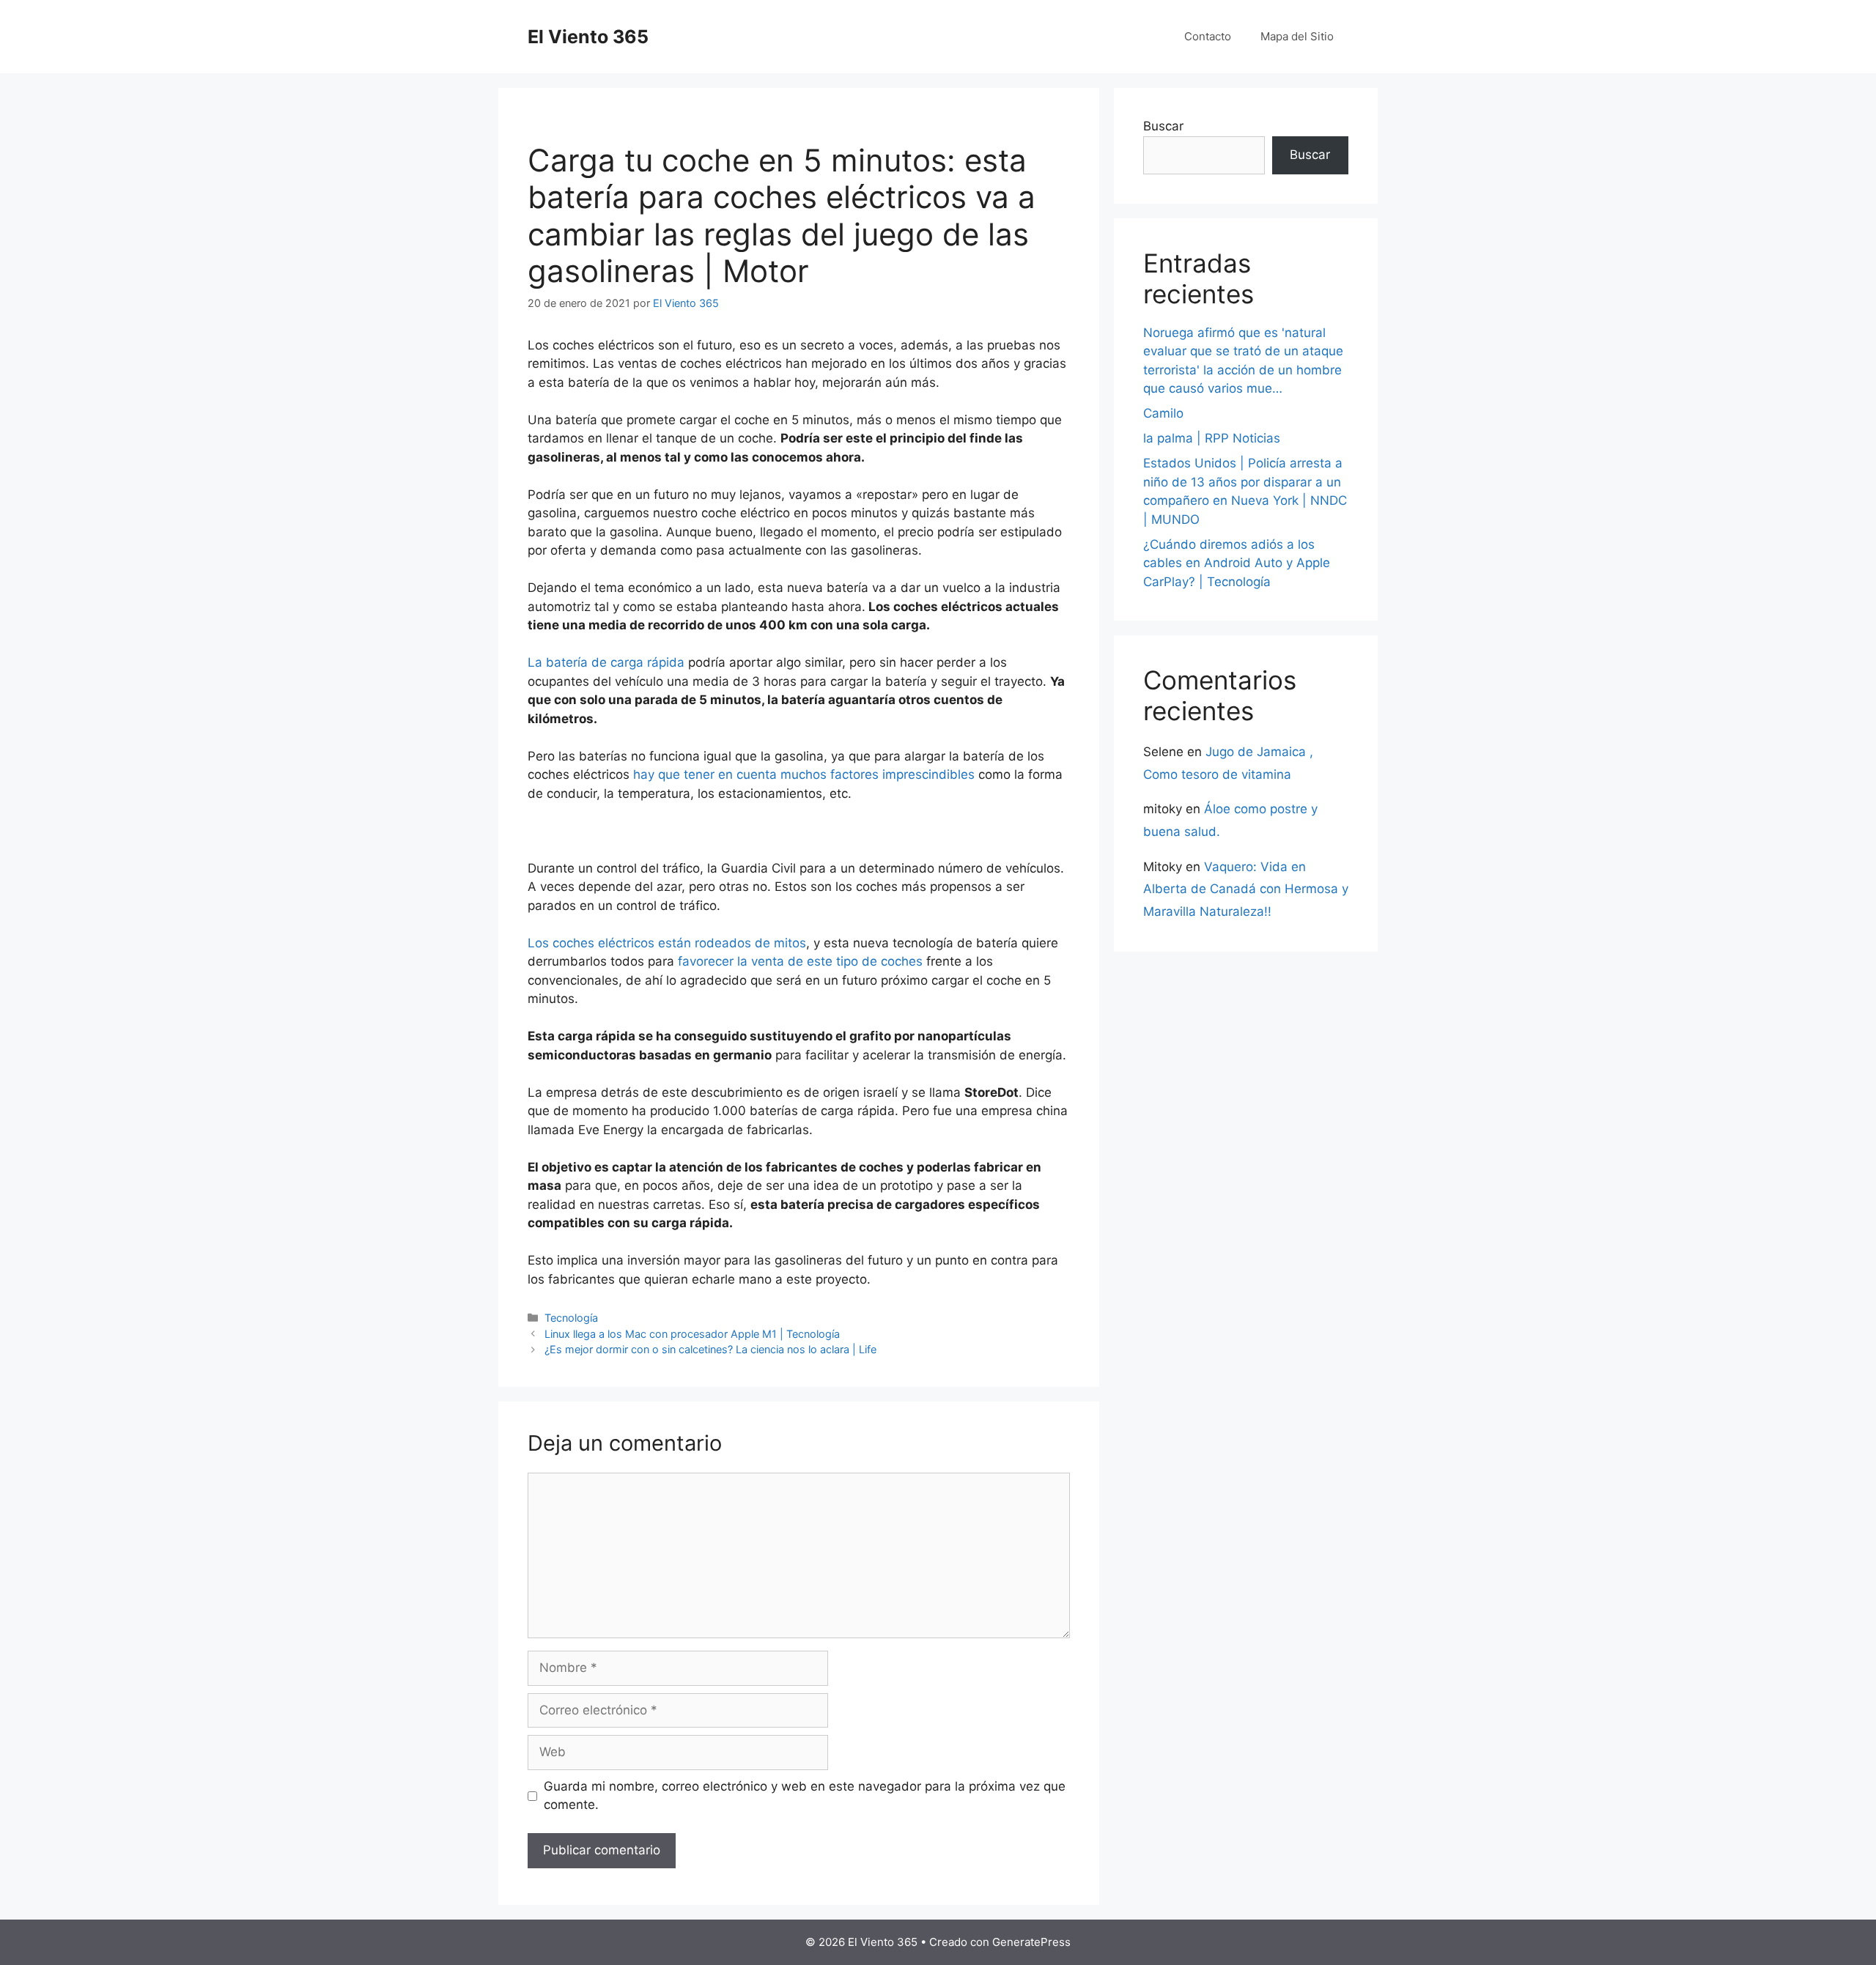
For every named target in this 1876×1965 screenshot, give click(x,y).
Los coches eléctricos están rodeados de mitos (667, 943)
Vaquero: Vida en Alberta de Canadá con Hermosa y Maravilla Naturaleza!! (1246, 889)
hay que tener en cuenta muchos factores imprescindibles (804, 774)
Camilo (1163, 413)
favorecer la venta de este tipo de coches (800, 961)
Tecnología (571, 1318)
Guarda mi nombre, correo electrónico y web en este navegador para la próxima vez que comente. (805, 1796)
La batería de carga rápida (606, 662)
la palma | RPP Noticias (1212, 438)
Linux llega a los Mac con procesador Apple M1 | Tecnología (692, 1334)
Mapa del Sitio (1297, 36)
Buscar (1163, 126)
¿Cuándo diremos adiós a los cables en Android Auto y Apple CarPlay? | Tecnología (1237, 563)
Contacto (1208, 36)
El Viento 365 (588, 37)
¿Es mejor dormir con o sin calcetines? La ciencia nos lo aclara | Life (710, 1349)
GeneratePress (1031, 1942)
